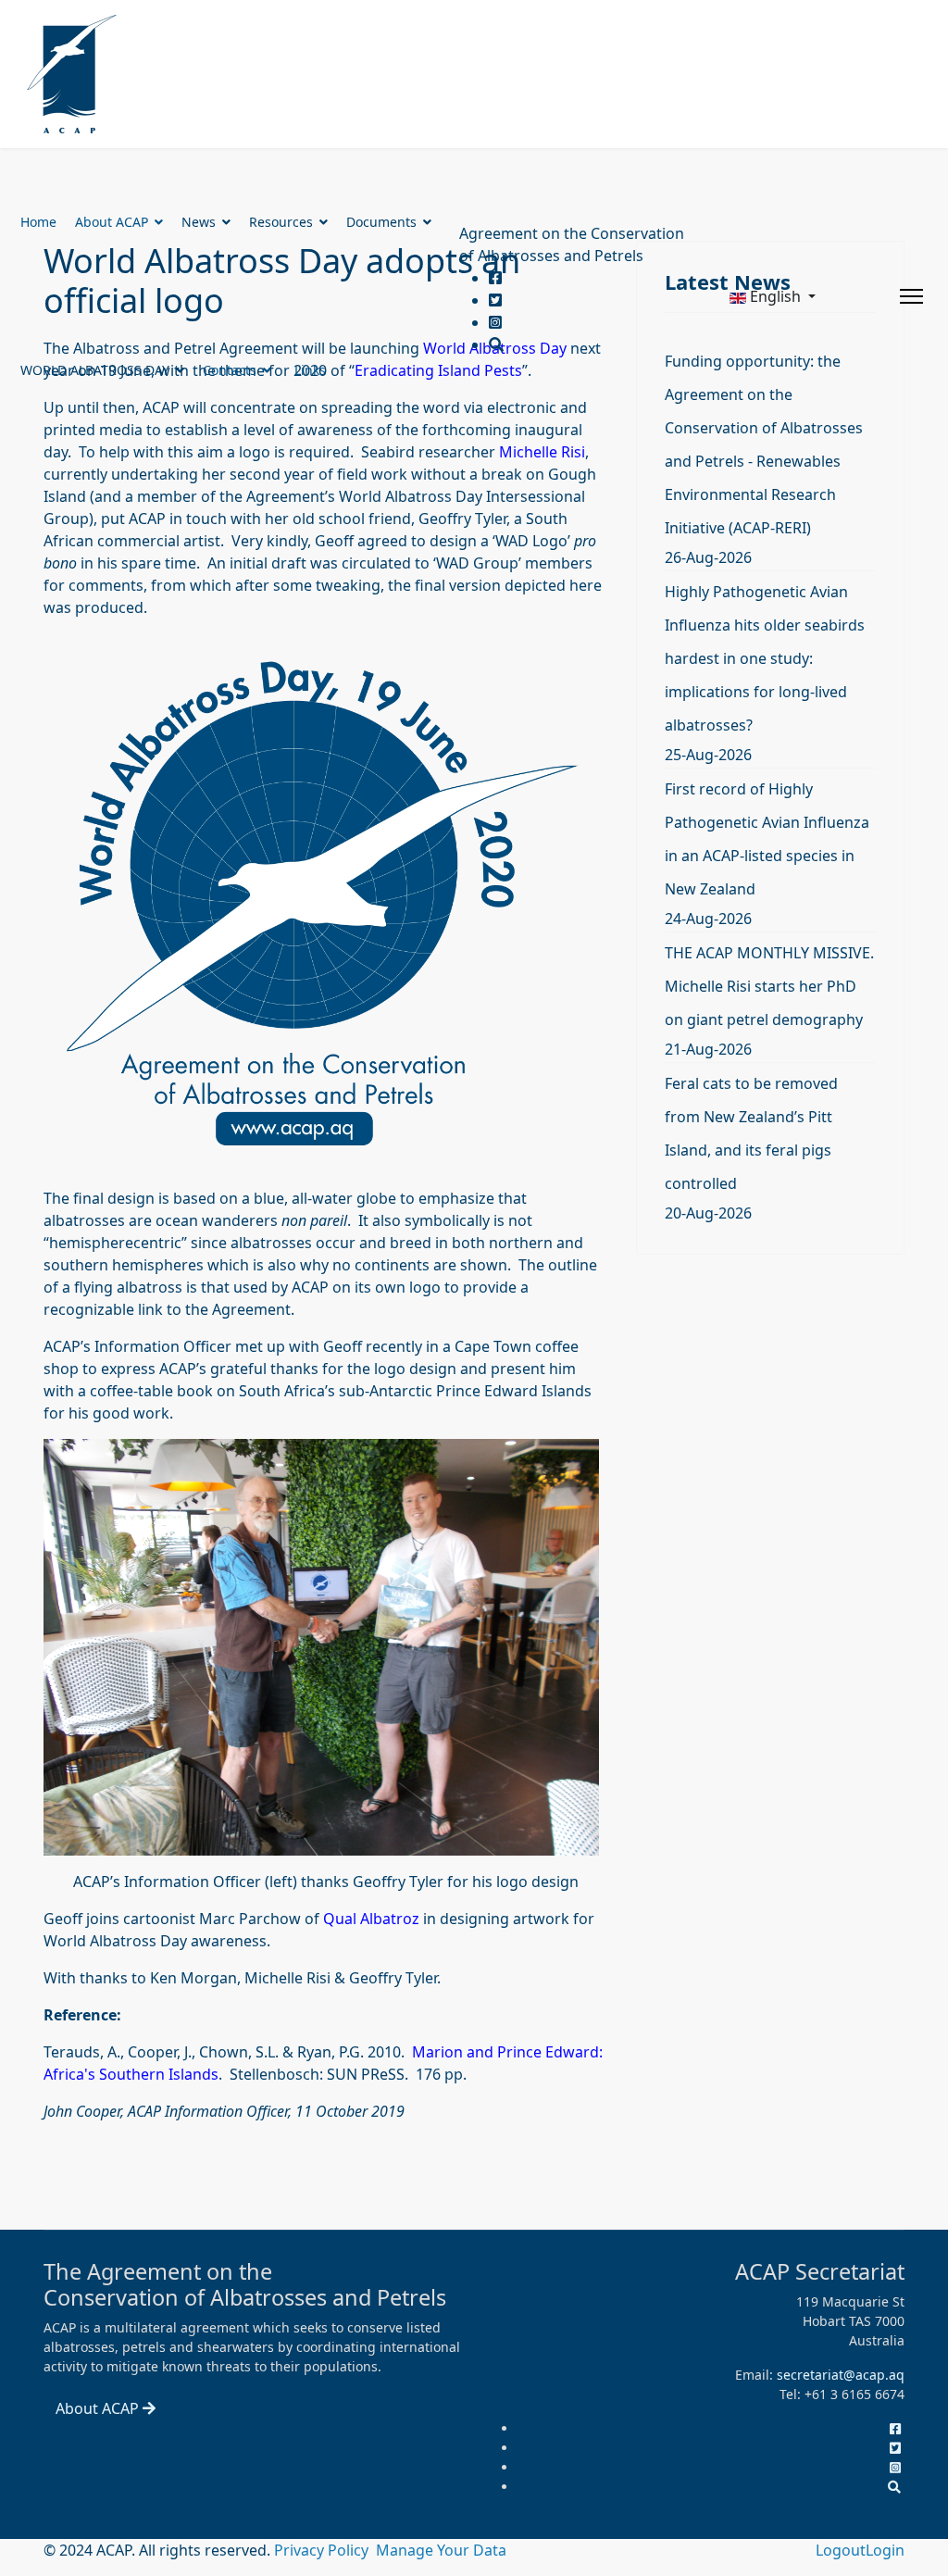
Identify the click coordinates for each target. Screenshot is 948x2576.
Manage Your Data (441, 2550)
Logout (841, 2550)
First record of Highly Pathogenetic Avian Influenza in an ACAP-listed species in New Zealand (767, 839)
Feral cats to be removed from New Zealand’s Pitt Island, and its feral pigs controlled (751, 1133)
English (775, 296)
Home (38, 222)
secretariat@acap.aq (841, 2375)
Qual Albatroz (371, 1919)
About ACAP (112, 222)
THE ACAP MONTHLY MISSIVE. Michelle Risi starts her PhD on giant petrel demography (769, 986)
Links (310, 370)
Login (885, 2550)
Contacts (230, 370)
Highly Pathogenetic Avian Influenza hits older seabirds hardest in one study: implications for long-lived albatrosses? (765, 658)
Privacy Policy (323, 2550)
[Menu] (911, 296)
